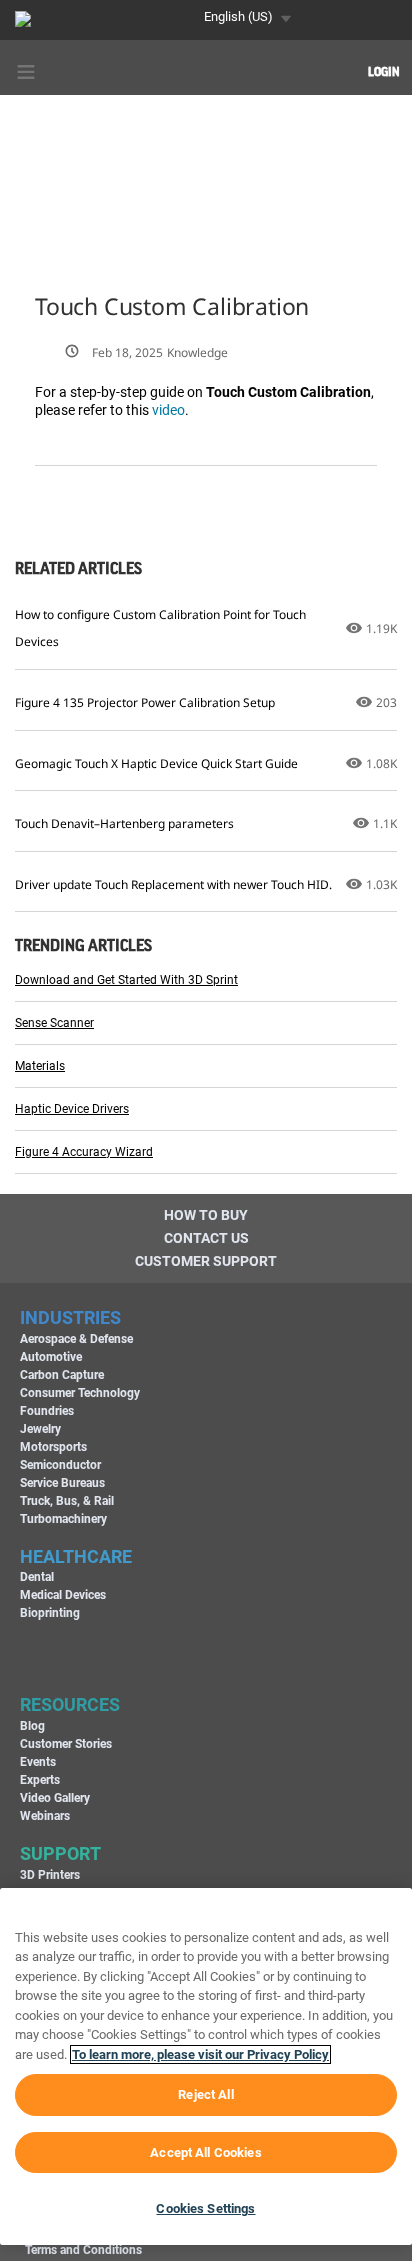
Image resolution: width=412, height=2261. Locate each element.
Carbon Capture (62, 1375)
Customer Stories (66, 1744)
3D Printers (50, 1875)
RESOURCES (70, 1704)
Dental (37, 1577)
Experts (40, 1780)
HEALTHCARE (76, 1556)
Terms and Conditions (83, 2250)
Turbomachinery (63, 1519)
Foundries (47, 1411)
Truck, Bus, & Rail (67, 1501)
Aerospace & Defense (76, 1339)
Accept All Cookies (205, 2152)
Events (38, 1762)
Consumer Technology (80, 1393)
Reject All (205, 2094)
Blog (32, 1726)
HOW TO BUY (206, 1215)
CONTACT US (206, 1238)
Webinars (45, 1816)
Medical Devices (63, 1595)
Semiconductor (60, 1465)
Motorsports (53, 1447)
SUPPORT (60, 1853)
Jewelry (40, 1429)
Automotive (51, 1357)
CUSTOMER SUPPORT (206, 1261)
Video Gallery (55, 1798)
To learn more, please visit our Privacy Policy (200, 2054)
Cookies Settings (205, 2208)
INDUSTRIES (70, 1317)
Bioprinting (50, 1613)
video (168, 410)
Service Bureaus (62, 1483)
